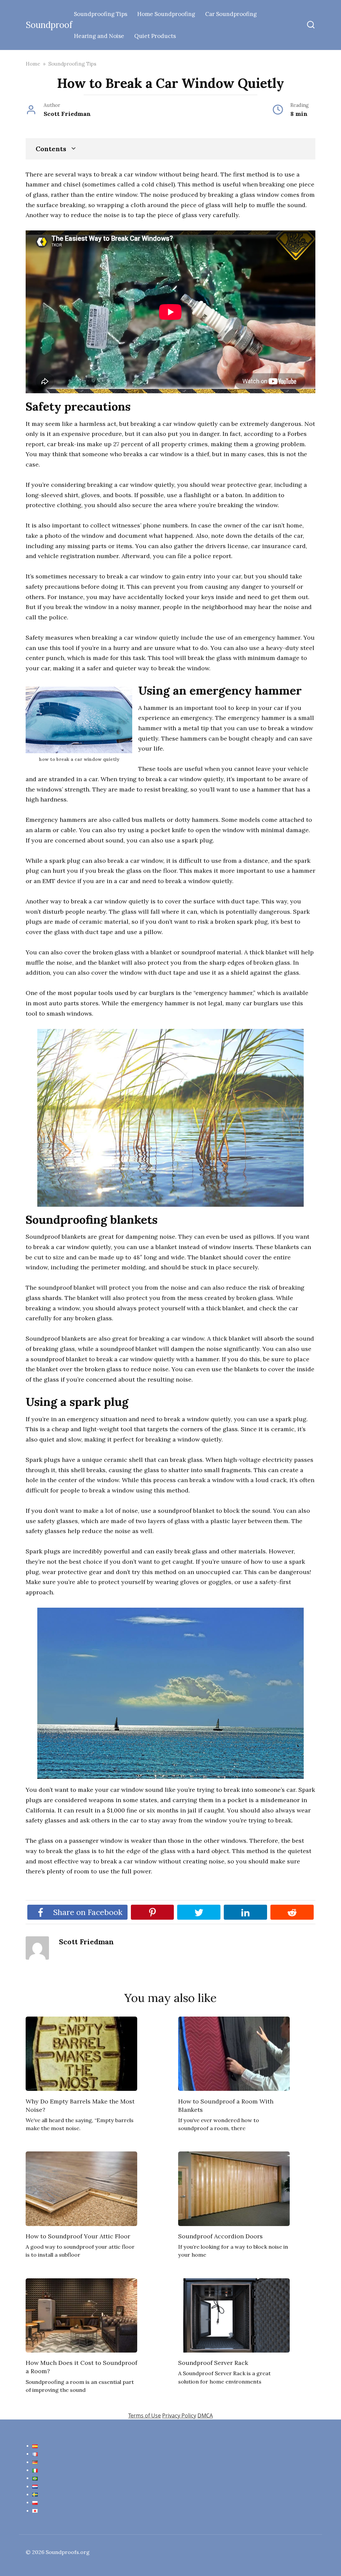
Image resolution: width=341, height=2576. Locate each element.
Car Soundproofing (231, 14)
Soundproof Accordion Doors (220, 2236)
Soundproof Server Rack (213, 2363)
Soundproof (49, 25)
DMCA (205, 2415)
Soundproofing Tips (101, 14)
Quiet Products (155, 36)
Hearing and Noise (99, 36)
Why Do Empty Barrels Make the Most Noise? (80, 2105)
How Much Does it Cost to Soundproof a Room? (81, 2367)
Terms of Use (145, 2415)
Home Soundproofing (166, 14)
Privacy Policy (179, 2415)
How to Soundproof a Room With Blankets (226, 2105)
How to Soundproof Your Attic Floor (78, 2236)
